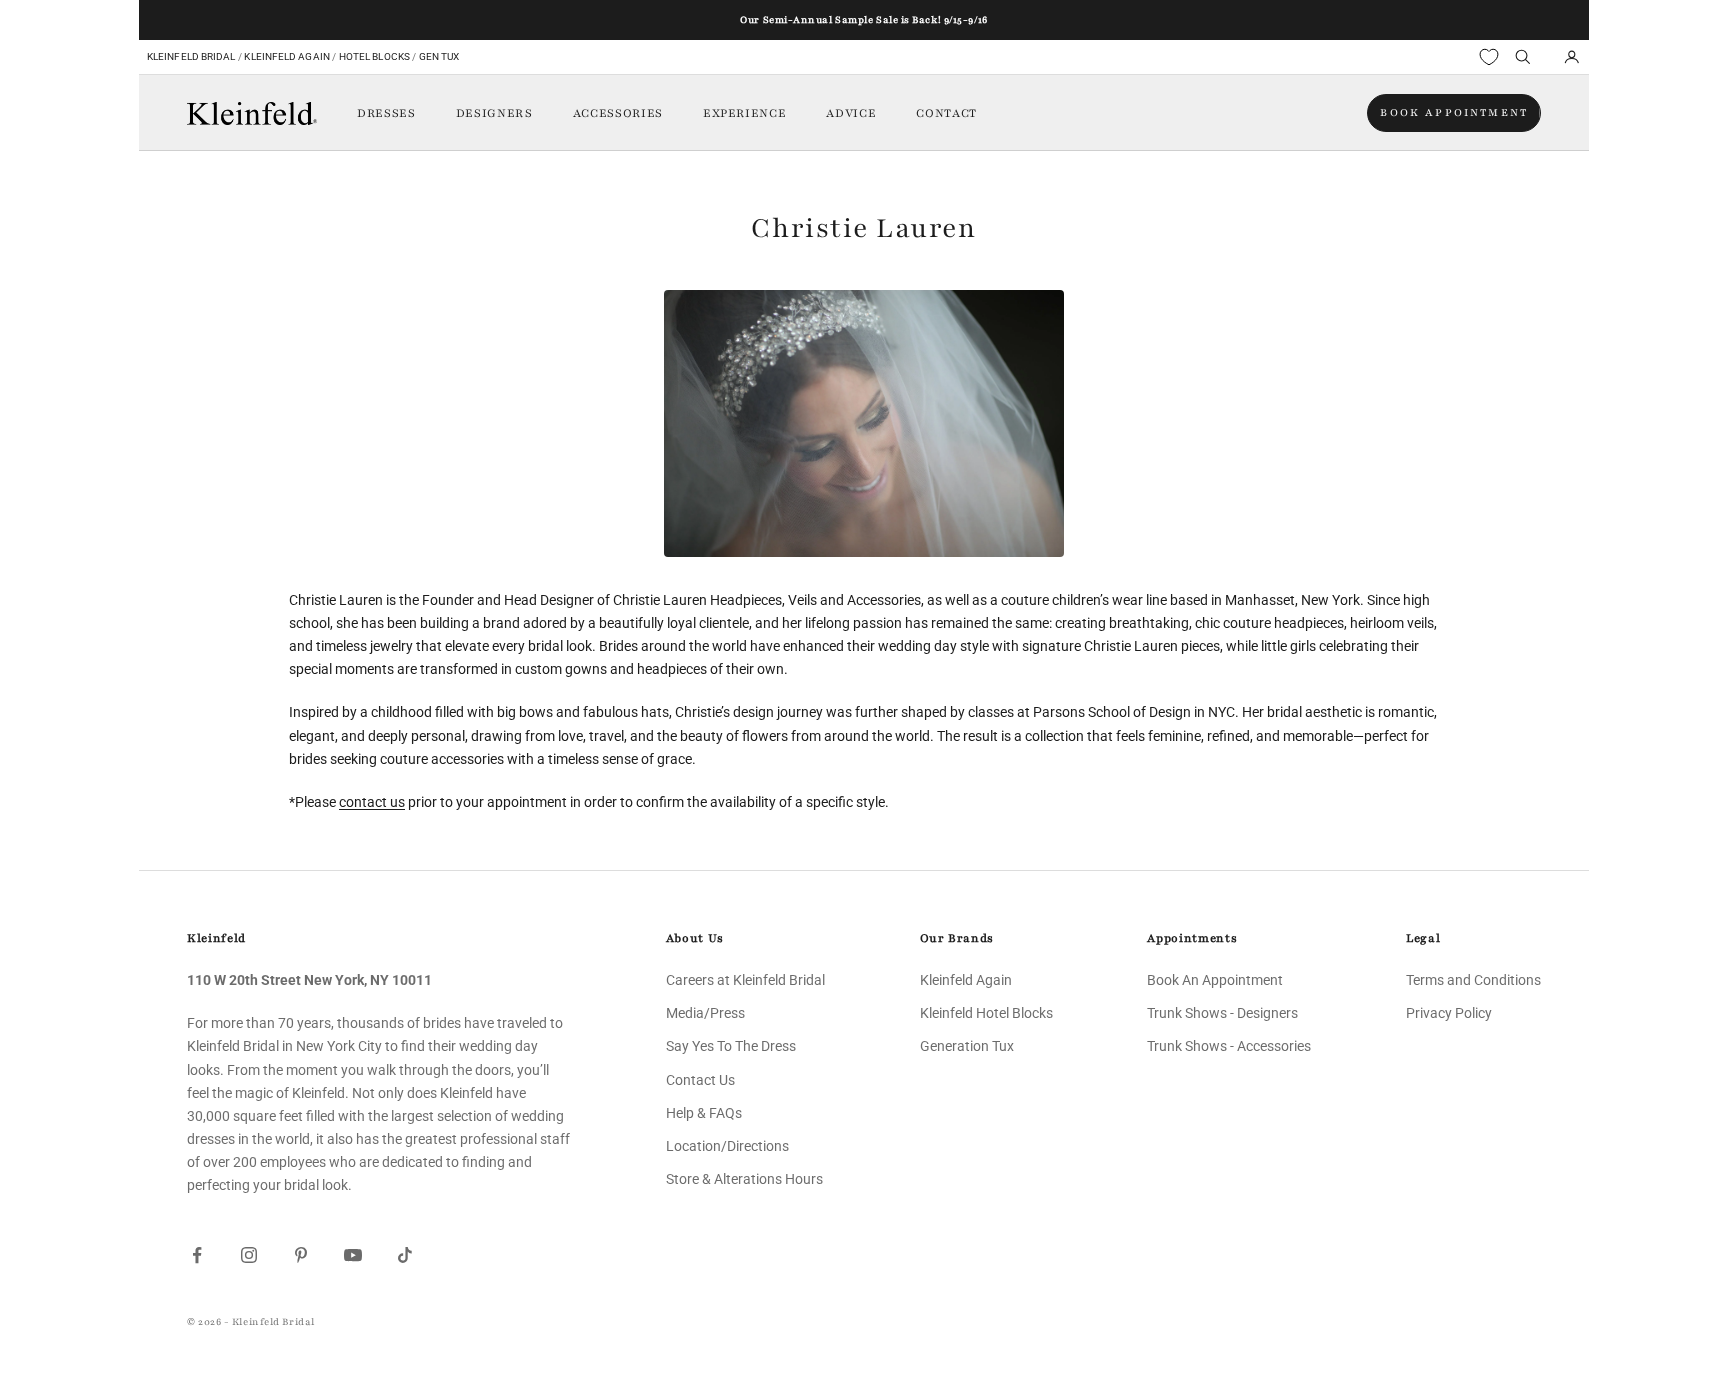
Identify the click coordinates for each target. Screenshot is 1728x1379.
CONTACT (946, 113)
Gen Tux (439, 56)
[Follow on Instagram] (249, 1255)
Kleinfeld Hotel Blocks (986, 1013)
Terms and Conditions (1473, 980)
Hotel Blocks (374, 56)
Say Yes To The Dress (731, 1046)
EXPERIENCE (745, 113)
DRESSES (386, 113)
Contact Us (700, 1080)
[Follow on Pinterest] (301, 1255)
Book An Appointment (1215, 980)
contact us (372, 802)
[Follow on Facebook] (197, 1255)
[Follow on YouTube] (353, 1255)
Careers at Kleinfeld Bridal (745, 980)
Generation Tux (967, 1046)
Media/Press (705, 1013)
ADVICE (851, 113)
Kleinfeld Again (286, 56)
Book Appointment (1454, 112)
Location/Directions (727, 1146)
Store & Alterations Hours (744, 1179)
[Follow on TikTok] (405, 1255)
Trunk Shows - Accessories (1229, 1046)
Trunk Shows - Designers (1222, 1013)
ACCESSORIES (618, 113)
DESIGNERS (494, 113)
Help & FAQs (704, 1113)
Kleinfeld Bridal (191, 56)
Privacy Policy (1449, 1013)
